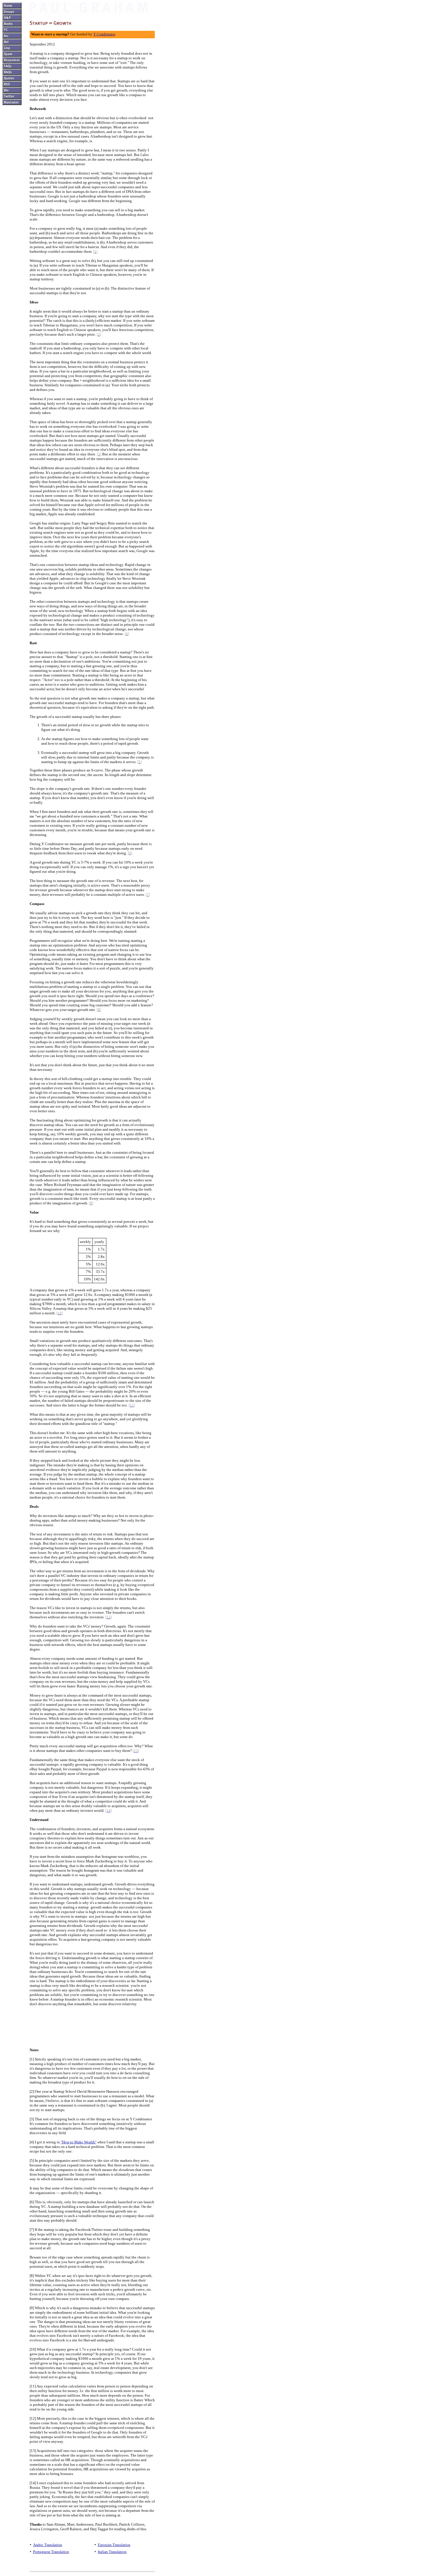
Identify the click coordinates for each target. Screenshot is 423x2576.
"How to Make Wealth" (79, 2142)
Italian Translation (112, 2552)
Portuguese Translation (51, 2552)
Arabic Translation (48, 2545)
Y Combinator (104, 34)
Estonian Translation (114, 2545)
